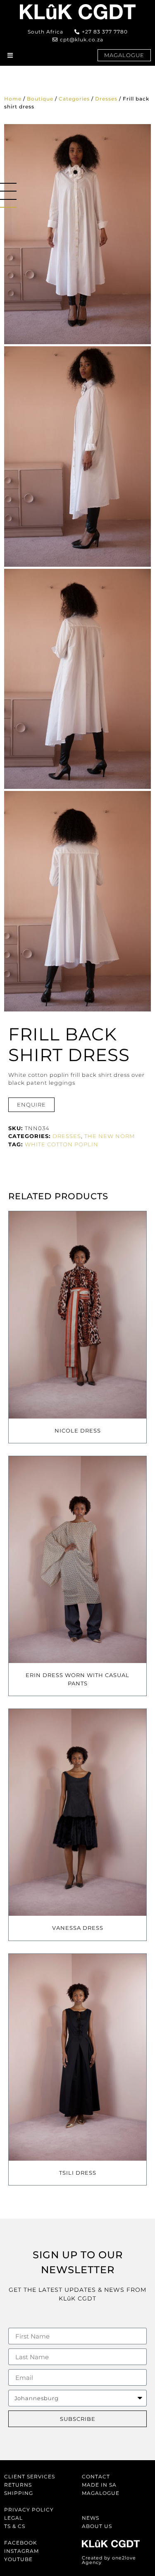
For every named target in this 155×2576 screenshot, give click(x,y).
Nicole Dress (78, 1431)
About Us (97, 2526)
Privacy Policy (29, 2510)
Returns (18, 2485)
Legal (13, 2518)
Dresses (106, 99)
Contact (96, 2477)
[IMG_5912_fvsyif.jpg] (77, 234)
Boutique (40, 99)
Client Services (30, 2477)
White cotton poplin (62, 1144)
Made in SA (99, 2485)
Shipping (19, 2493)
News (91, 2518)
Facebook (21, 2543)
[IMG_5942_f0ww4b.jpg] (77, 679)
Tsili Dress (78, 2173)
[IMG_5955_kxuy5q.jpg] (77, 901)
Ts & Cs (15, 2526)
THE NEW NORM (110, 1136)
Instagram (21, 2551)
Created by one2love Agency (109, 2560)
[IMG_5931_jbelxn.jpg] (77, 456)
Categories (74, 99)
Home (13, 99)
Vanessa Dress (78, 1928)
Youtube (18, 2559)
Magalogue (101, 2493)
